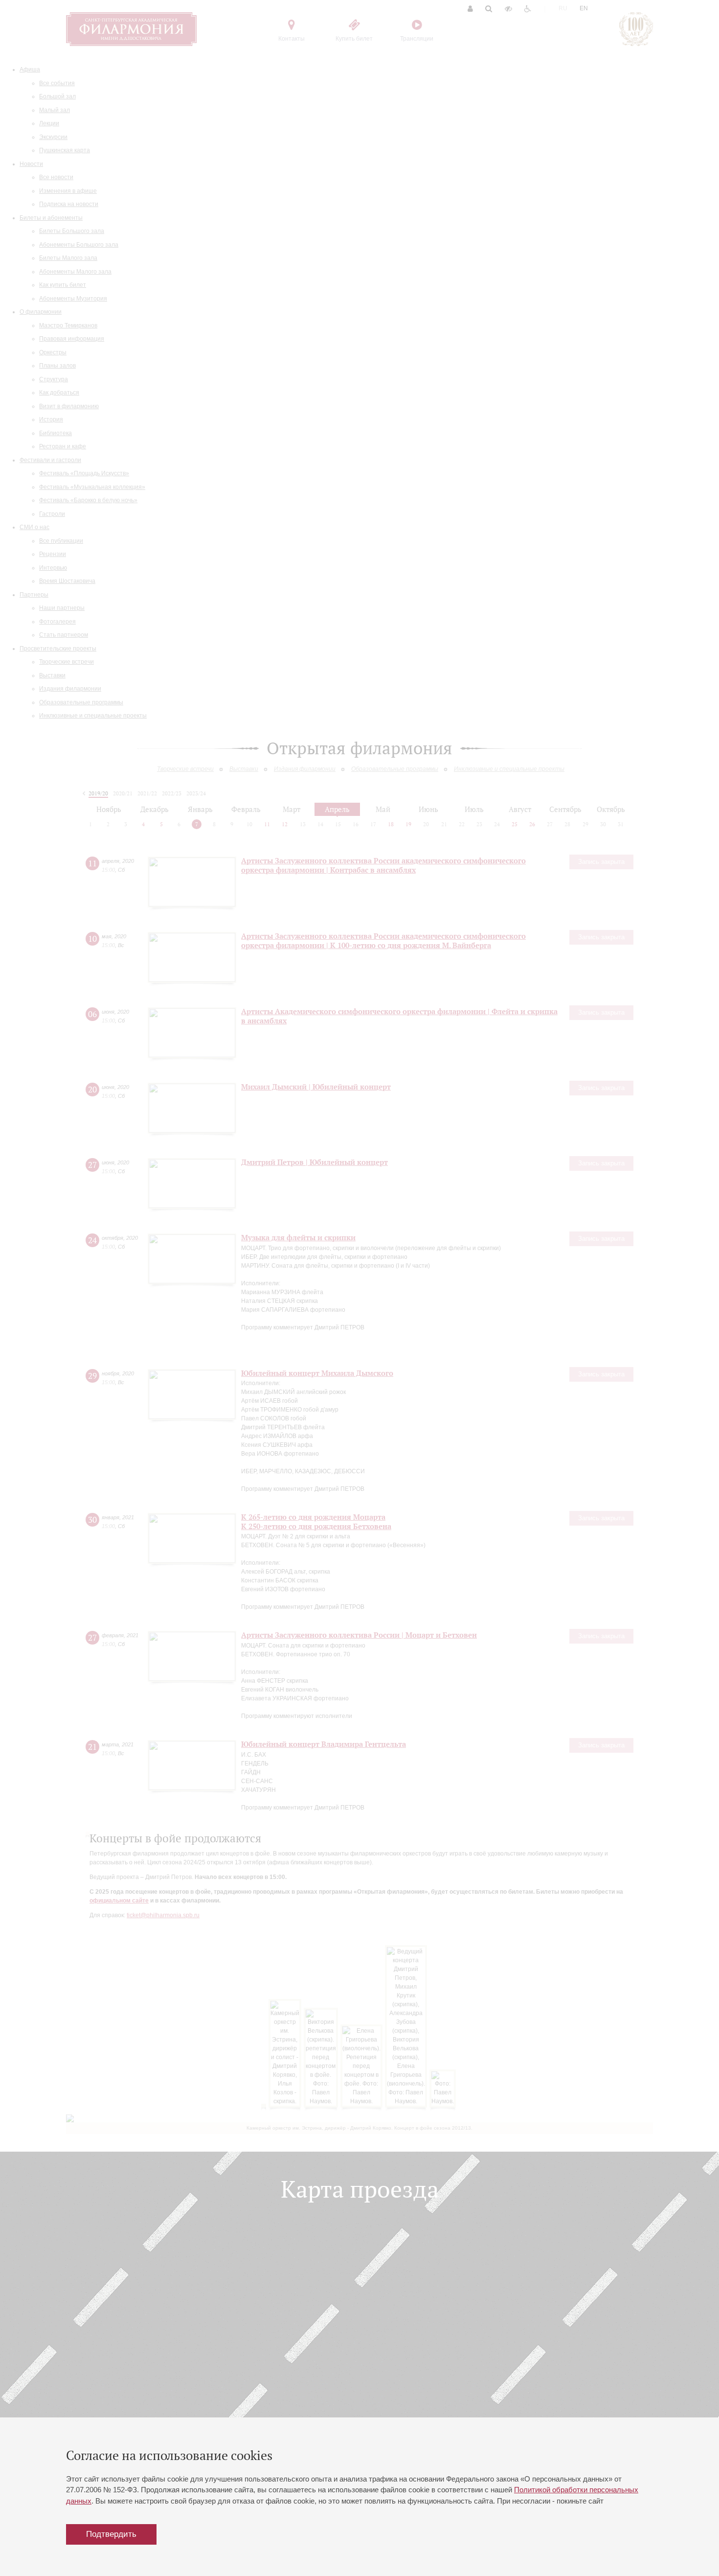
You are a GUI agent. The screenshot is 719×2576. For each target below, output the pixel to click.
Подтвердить (111, 2534)
